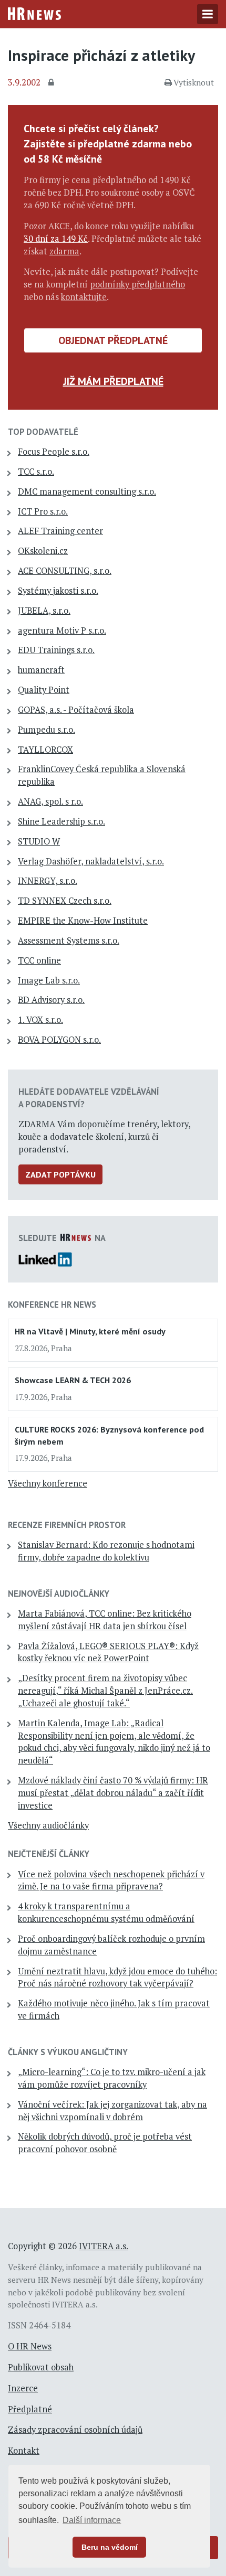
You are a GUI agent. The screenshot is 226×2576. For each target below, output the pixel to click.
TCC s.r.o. (36, 472)
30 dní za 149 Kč (56, 239)
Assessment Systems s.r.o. (69, 940)
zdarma (64, 251)
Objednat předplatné (113, 340)
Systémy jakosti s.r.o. (58, 591)
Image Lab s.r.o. (49, 980)
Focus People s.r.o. (54, 452)
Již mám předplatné (113, 381)
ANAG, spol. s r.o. (50, 801)
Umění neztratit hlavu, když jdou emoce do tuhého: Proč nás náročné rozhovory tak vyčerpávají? (117, 1978)
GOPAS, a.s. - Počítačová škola (76, 710)
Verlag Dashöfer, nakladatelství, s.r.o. (91, 861)
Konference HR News (52, 1305)
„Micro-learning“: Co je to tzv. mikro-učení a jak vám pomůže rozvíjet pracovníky (112, 2078)
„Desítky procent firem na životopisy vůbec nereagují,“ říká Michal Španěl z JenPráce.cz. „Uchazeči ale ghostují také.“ (105, 1691)
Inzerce (23, 2388)
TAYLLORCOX (45, 750)
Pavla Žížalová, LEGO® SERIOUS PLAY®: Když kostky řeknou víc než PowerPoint (108, 1652)
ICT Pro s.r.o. (43, 511)
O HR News (30, 2346)
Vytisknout (194, 82)
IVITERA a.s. (104, 2246)
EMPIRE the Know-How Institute (83, 921)
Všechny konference (48, 1483)
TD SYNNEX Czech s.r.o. (65, 901)
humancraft (41, 670)
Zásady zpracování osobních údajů (75, 2430)
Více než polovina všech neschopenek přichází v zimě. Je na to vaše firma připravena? (111, 1880)
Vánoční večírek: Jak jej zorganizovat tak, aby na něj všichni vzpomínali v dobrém (112, 2111)
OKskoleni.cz (43, 551)
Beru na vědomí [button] (110, 2547)
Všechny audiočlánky (48, 1825)
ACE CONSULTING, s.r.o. (65, 571)
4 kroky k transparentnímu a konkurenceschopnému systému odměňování (106, 1912)
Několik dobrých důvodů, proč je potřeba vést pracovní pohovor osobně (105, 2143)
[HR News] (34, 13)
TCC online (39, 960)
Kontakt (24, 2451)
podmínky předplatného (137, 284)
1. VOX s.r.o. (40, 1020)
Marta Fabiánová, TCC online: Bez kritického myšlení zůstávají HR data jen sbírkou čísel (105, 1620)
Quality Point (44, 690)
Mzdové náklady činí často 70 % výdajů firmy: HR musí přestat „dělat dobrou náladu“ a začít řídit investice (113, 1793)
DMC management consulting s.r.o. (87, 491)
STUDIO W (39, 841)
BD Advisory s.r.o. (51, 1000)
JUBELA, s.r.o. (44, 611)
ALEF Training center (60, 531)
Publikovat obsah (41, 2367)
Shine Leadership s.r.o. (61, 821)
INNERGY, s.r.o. (48, 881)
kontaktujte (84, 297)
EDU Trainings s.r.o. (56, 650)
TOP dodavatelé (43, 432)
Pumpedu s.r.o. (47, 730)
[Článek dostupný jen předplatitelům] (53, 83)
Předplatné (30, 2409)
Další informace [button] (92, 2520)
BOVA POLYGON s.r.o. (59, 1040)
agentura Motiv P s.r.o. (62, 630)
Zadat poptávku (60, 1174)
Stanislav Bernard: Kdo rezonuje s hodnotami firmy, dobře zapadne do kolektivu (106, 1551)
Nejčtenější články (49, 1854)
